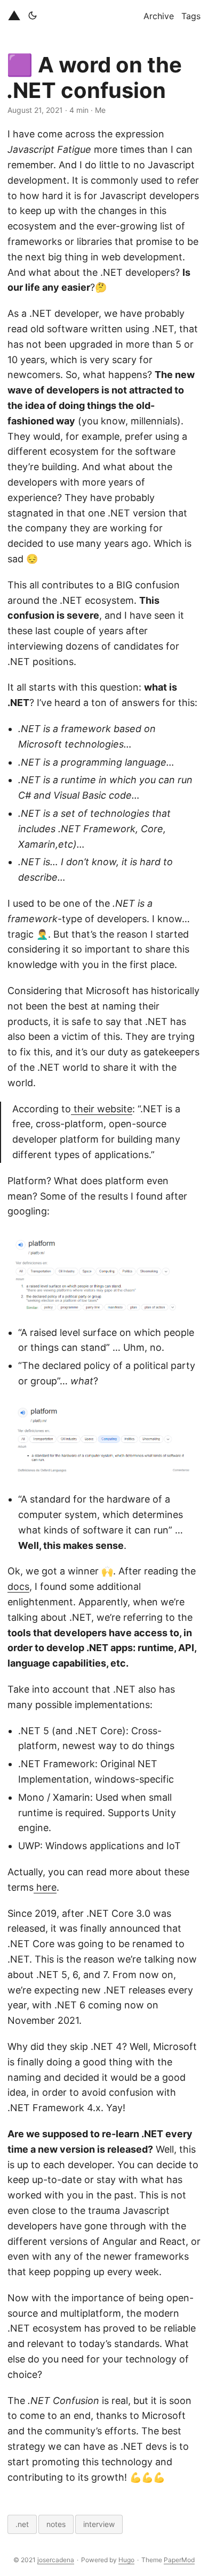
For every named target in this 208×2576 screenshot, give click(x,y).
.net (22, 2524)
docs (18, 1586)
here (45, 1887)
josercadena (56, 2560)
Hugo (126, 2560)
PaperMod (179, 2560)
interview (99, 2524)
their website (102, 1109)
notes (56, 2524)
